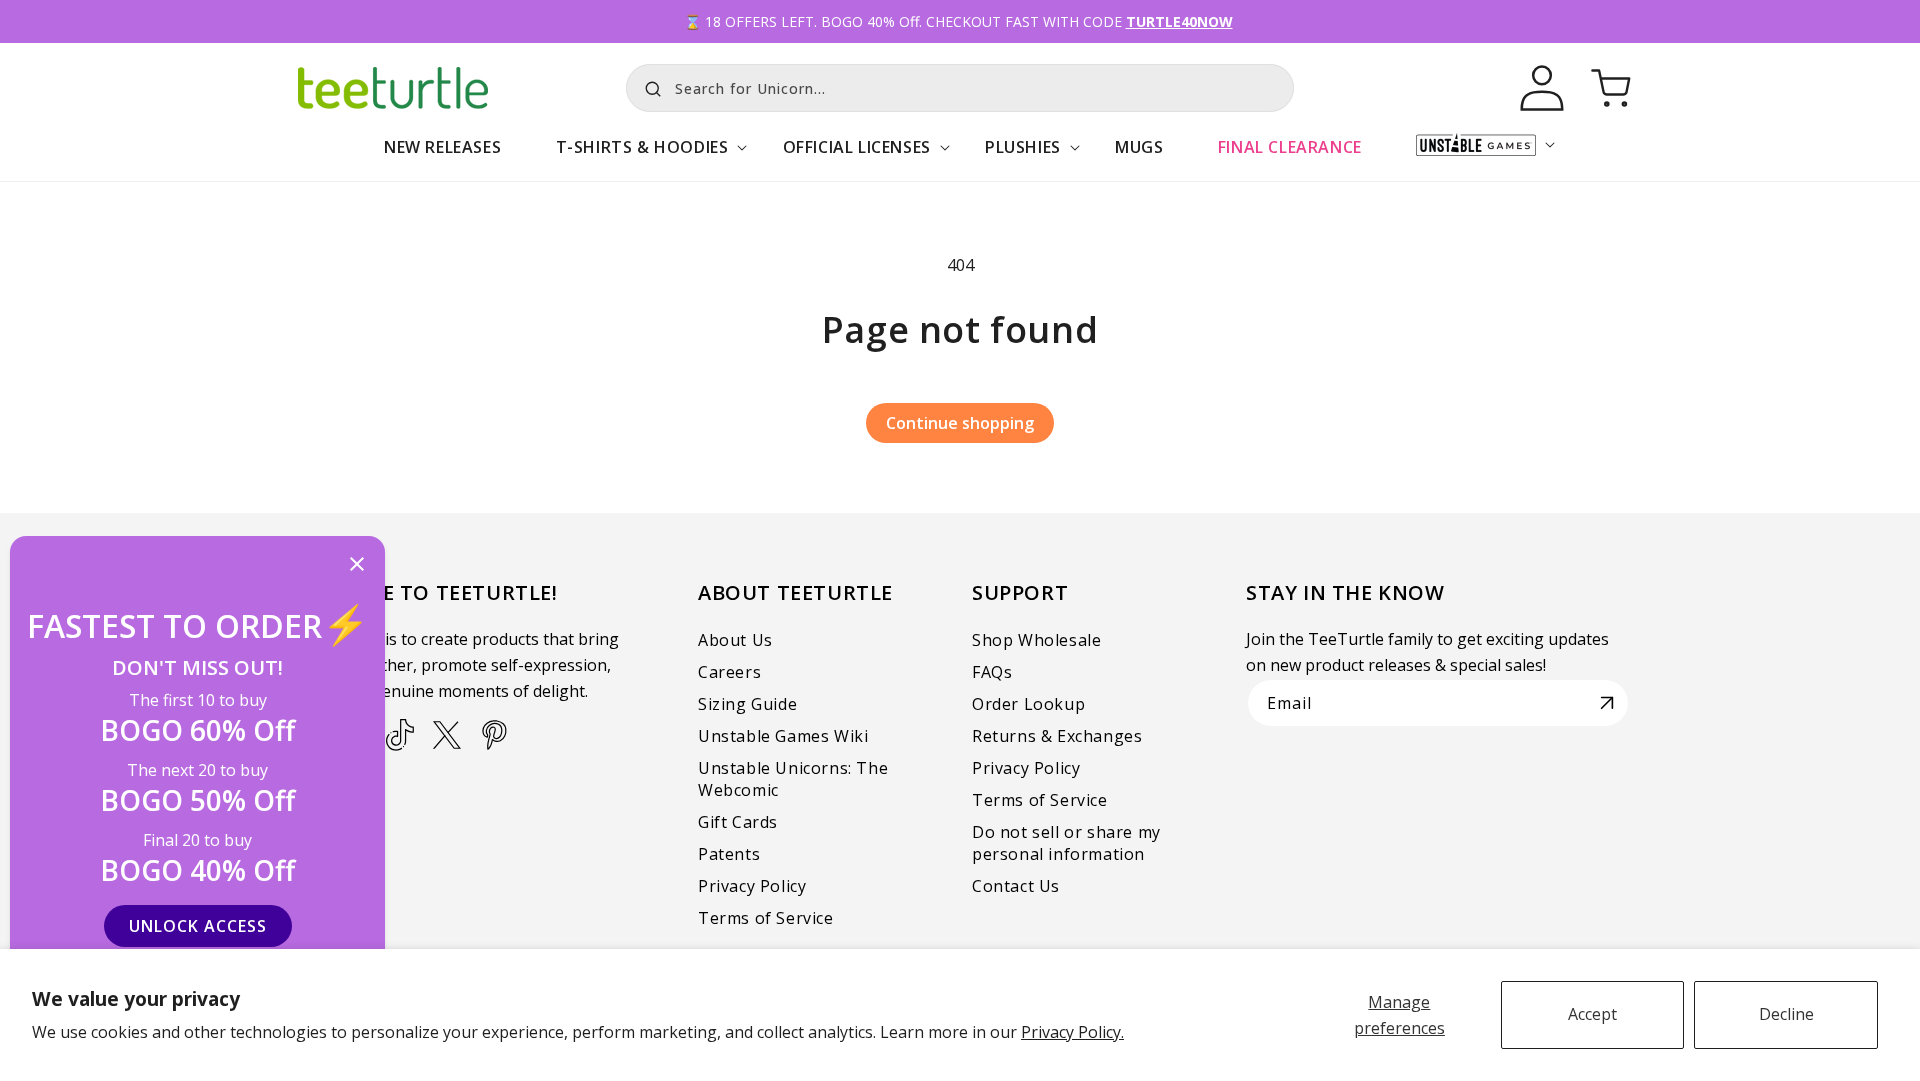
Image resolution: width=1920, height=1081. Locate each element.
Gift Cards (738, 822)
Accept (1592, 1014)
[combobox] (960, 88)
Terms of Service (766, 918)
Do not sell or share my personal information (1066, 843)
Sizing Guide (747, 704)
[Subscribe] (1607, 703)
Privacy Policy (752, 886)
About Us (735, 640)
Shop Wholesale (1036, 640)
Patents (729, 854)
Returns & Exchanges (1057, 736)
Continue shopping (960, 423)
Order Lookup (1028, 704)
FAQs (992, 672)
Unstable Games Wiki (783, 736)
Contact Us (1016, 886)
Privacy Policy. (1072, 1032)
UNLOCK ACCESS (198, 926)
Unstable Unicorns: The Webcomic (793, 779)
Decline (1786, 1014)
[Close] (357, 565)
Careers (729, 672)
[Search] (648, 86)
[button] (641, 157)
